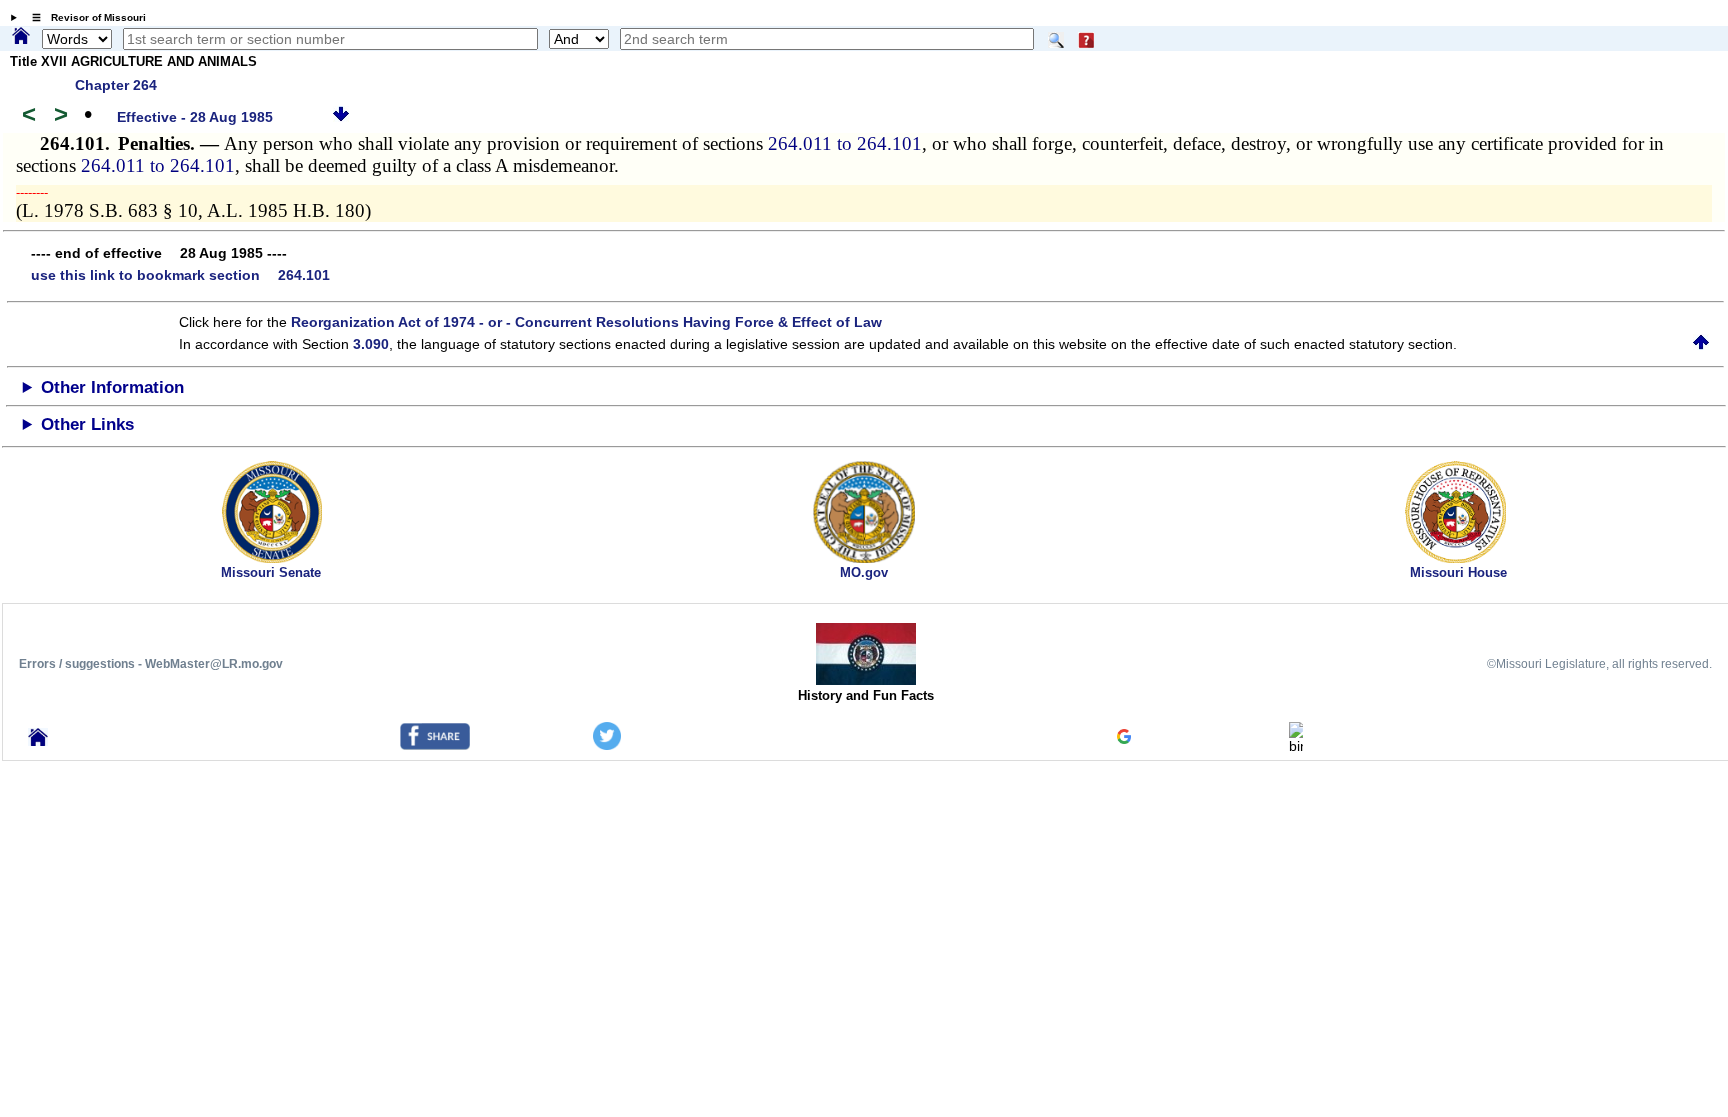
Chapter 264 (116, 85)
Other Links (87, 424)
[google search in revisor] (1124, 739)
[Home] (21, 37)
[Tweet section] (607, 745)
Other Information (112, 387)
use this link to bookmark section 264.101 (180, 275)
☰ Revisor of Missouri (84, 17)
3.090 (371, 344)
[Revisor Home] (38, 741)
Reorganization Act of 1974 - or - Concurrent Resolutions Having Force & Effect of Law (586, 322)
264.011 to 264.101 (845, 143)
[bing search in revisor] (1296, 746)
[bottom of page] (341, 117)
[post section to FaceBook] (435, 745)
